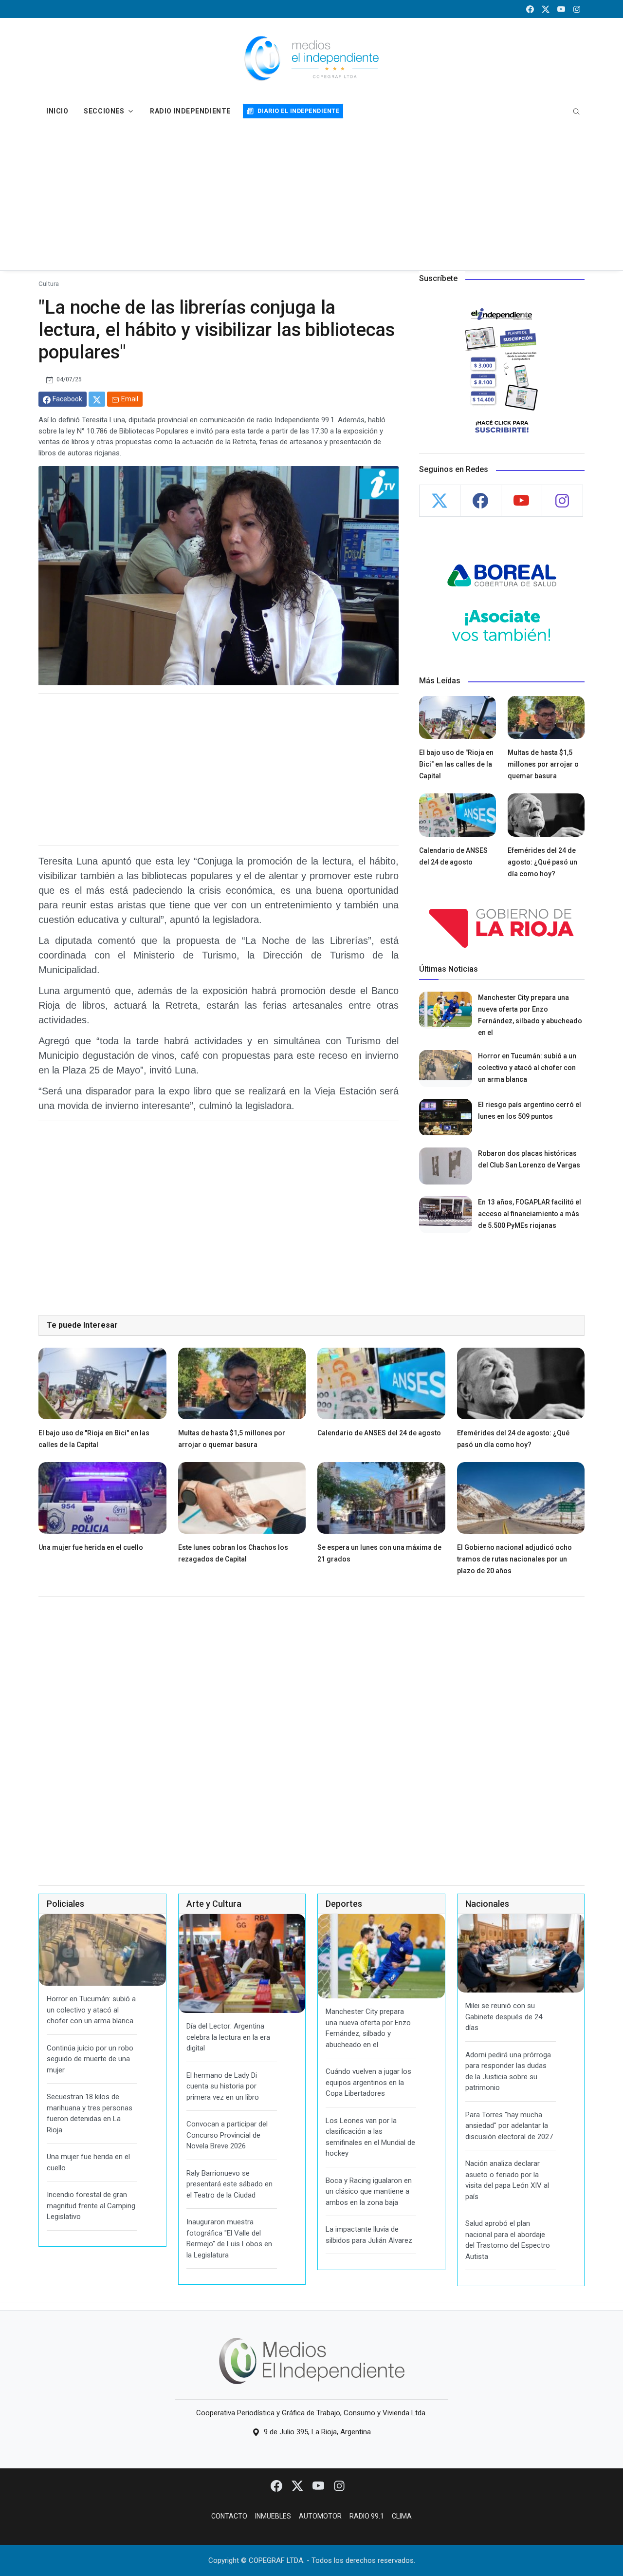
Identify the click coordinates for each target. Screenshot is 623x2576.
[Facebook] (277, 2485)
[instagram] (577, 9)
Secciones (104, 111)
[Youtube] (319, 2485)
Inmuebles (273, 2516)
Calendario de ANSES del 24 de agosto (379, 1433)
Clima (402, 2516)
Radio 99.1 (367, 2516)
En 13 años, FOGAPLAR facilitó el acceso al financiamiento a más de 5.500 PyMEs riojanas (530, 1214)
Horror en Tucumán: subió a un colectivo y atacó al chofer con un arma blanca (527, 1068)
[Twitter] (298, 2485)
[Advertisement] (311, 197)
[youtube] (561, 9)
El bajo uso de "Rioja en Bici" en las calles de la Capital (456, 764)
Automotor (320, 2516)
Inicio (57, 111)
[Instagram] (339, 2485)
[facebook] (530, 9)
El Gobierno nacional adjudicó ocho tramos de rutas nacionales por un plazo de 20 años (514, 1559)
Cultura (49, 283)
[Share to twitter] (97, 399)
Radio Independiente (190, 111)
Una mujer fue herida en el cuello (91, 1547)
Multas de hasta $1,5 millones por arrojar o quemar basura (543, 764)
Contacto (229, 2516)
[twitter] (546, 9)
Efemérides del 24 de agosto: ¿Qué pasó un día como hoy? (542, 862)
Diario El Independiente (298, 111)
